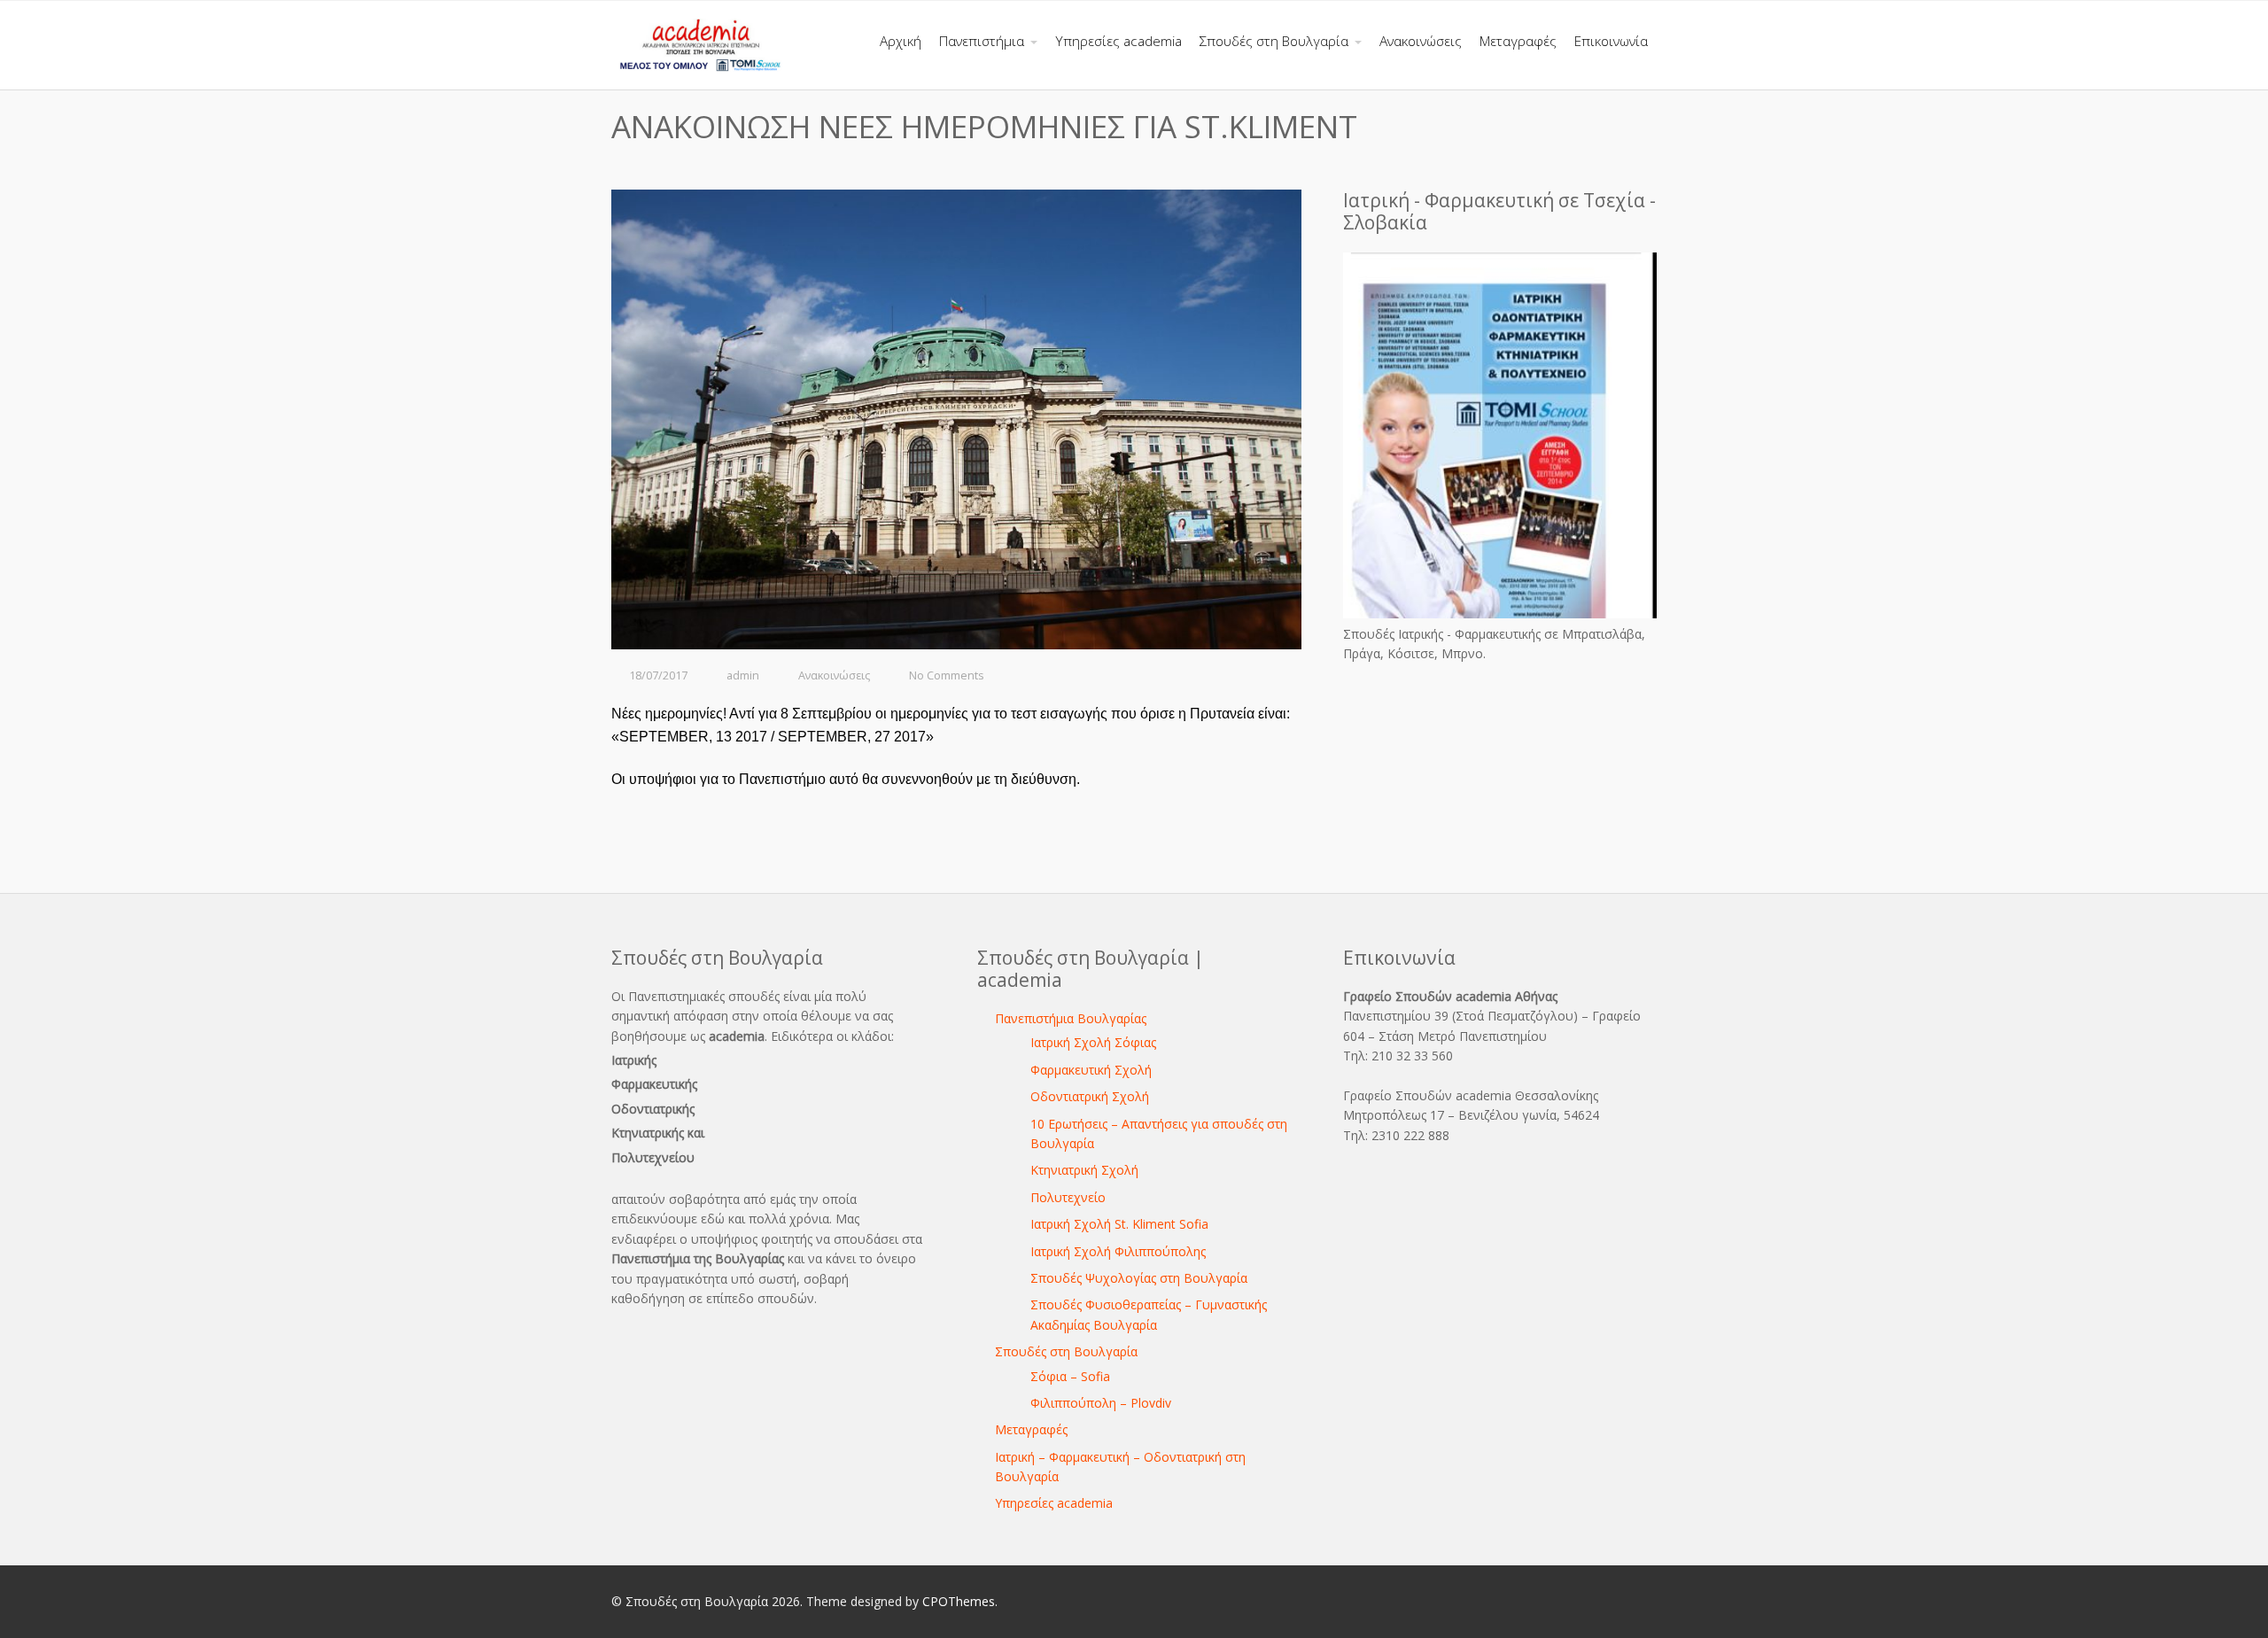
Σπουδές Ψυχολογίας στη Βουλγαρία (1139, 1278)
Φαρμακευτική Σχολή (1091, 1070)
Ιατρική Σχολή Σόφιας (1093, 1042)
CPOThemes (959, 1601)
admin (743, 675)
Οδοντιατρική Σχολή (1090, 1096)
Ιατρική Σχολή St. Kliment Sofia (1119, 1224)
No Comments (947, 675)
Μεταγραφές (1031, 1429)
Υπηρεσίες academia (1054, 1503)
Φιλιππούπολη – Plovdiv (1101, 1403)
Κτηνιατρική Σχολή (1084, 1170)
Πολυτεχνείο (1068, 1197)
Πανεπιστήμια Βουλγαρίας (1071, 1018)
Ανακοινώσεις (834, 675)
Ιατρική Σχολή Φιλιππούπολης (1118, 1251)
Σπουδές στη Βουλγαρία (1066, 1351)
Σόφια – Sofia (1070, 1376)
